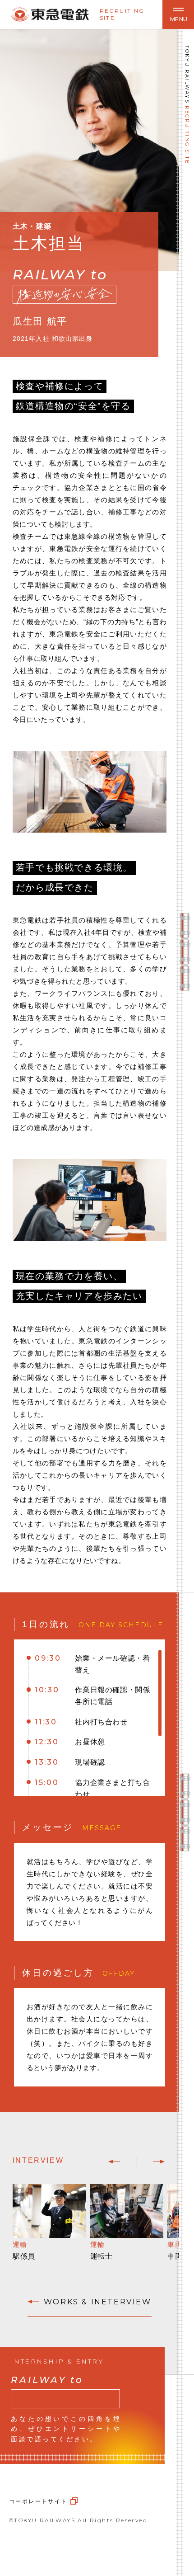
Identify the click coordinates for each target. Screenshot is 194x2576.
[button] (114, 2162)
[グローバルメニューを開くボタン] (178, 14)
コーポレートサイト (38, 2501)
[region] (90, 1718)
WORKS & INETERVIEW (97, 2302)
